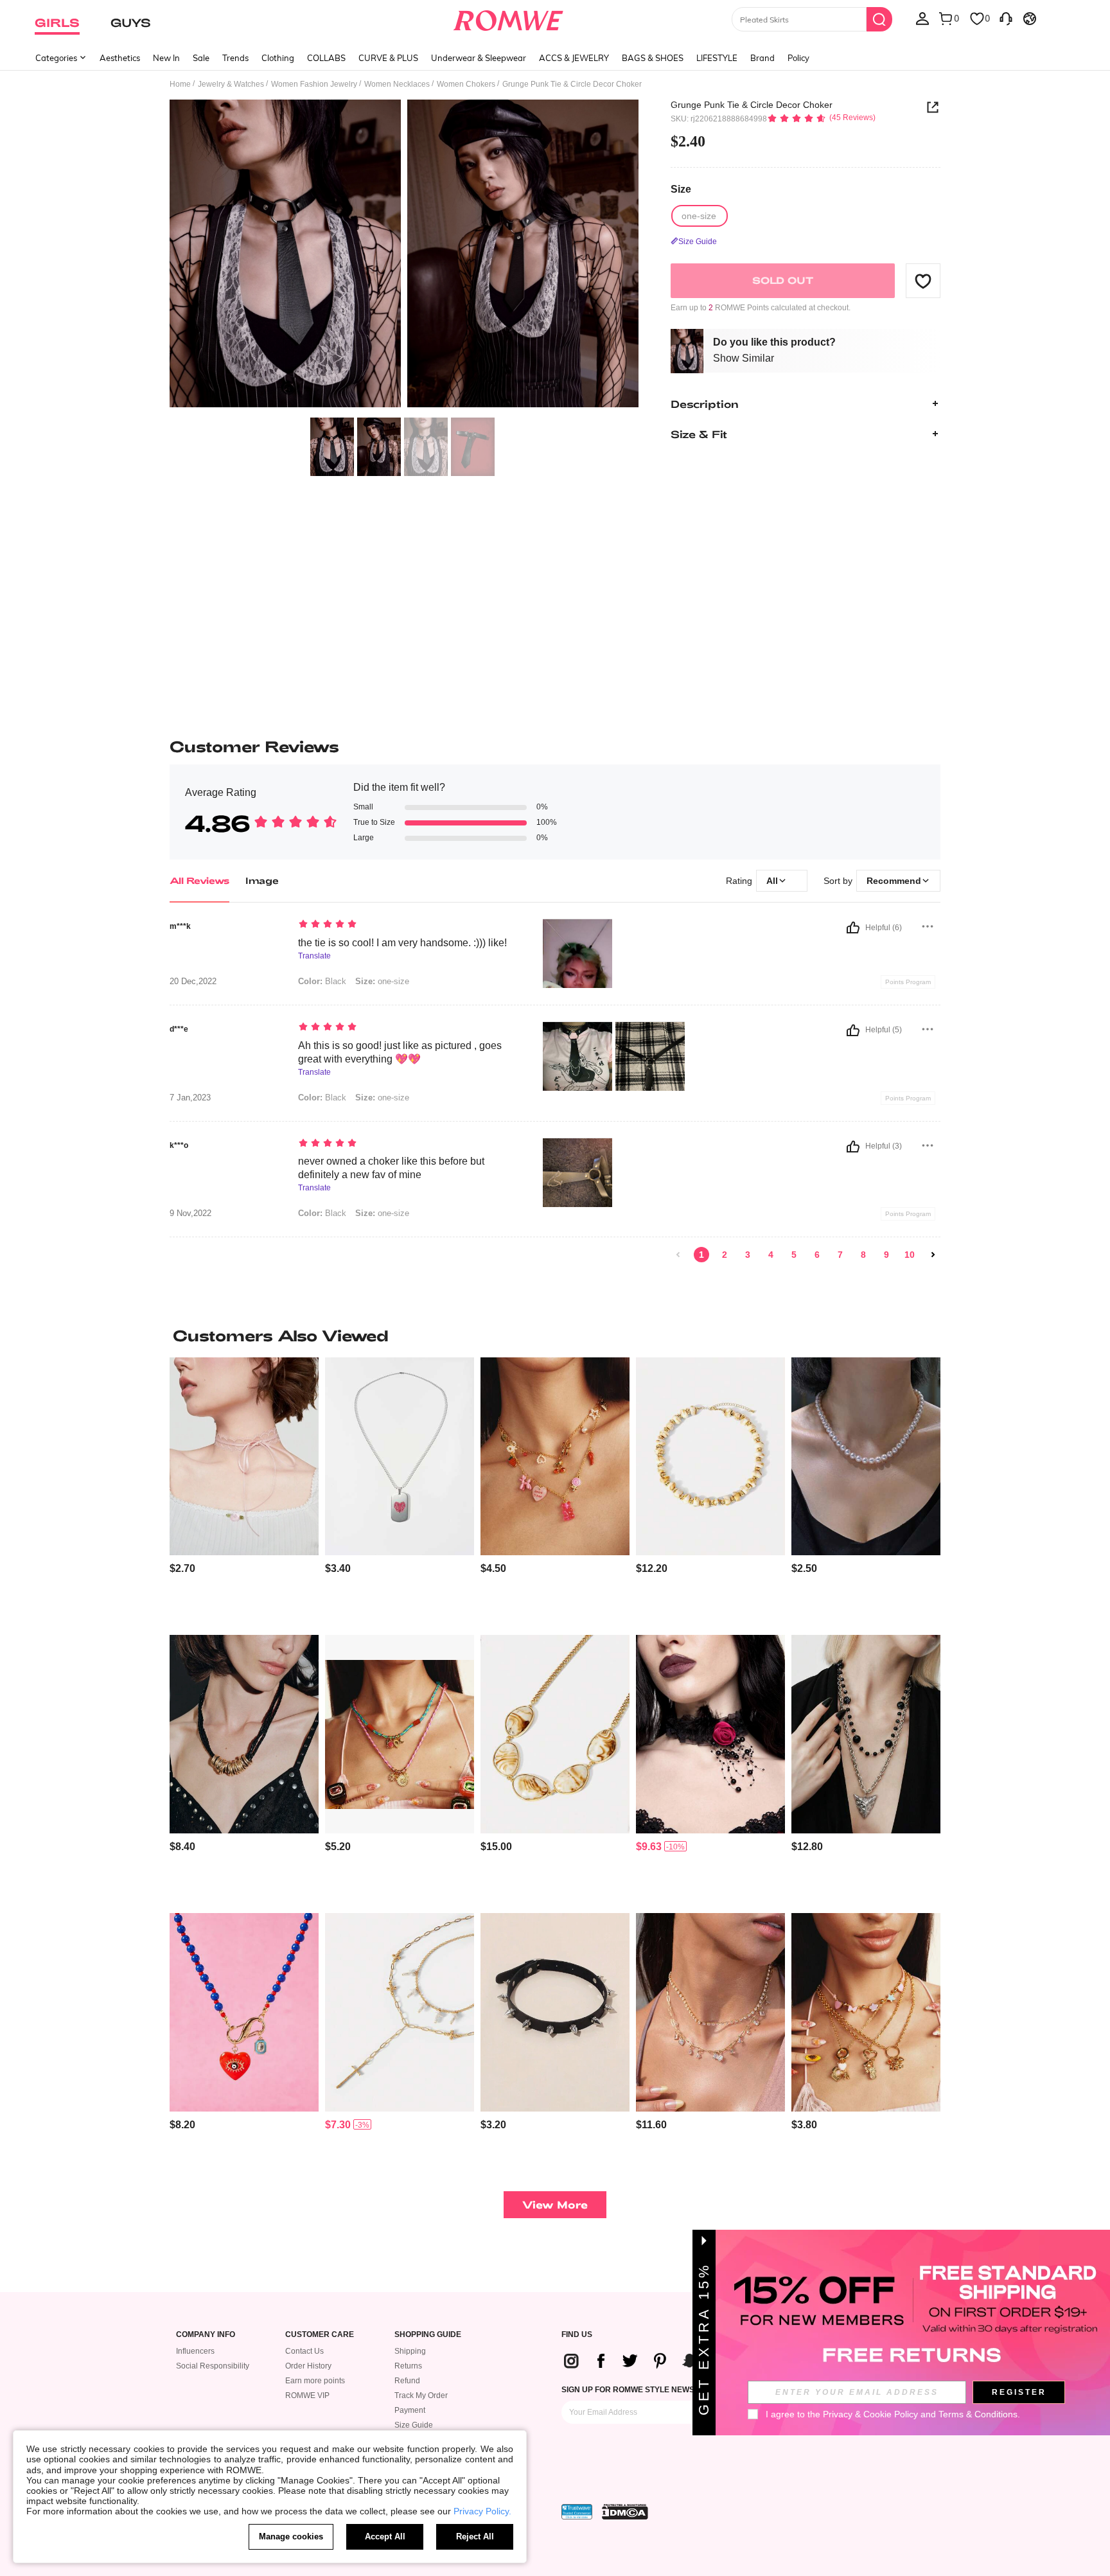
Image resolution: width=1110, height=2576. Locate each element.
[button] (923, 281)
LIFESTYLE (717, 58)
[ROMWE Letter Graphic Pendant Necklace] (400, 1457)
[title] (555, 1336)
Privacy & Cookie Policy (870, 2414)
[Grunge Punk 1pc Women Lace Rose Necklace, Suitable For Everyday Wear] (710, 1734)
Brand (762, 58)
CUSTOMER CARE (320, 2335)
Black (322, 981)
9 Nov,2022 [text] (190, 1213)
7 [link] (840, 1255)
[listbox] (922, 18)
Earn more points (315, 2381)
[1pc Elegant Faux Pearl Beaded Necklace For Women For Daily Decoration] (866, 1457)
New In (166, 58)
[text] (408, 925)
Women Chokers (466, 84)
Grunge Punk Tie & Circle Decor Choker (752, 105)
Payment (410, 2410)
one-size (382, 981)
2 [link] (725, 1255)
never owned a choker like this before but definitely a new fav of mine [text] (391, 1168)
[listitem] (244, 1491)
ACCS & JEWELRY (574, 58)
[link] (678, 1255)
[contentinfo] (182, 1568)
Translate (314, 956)
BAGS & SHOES (653, 58)
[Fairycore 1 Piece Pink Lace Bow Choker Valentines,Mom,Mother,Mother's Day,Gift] (244, 1457)
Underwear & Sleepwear (479, 58)
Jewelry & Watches (231, 84)
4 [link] (771, 1255)
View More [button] (555, 2204)
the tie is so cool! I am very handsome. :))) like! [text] (402, 943)
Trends (235, 58)
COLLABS (326, 58)
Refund (407, 2381)
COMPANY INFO (206, 2335)
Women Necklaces (397, 84)
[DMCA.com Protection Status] (625, 2512)
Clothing (278, 58)
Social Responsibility (213, 2366)
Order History (308, 2366)
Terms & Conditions (978, 2414)
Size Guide (414, 2425)
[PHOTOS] (404, 255)
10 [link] (910, 1255)
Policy (798, 58)
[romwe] (508, 18)
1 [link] (701, 1255)
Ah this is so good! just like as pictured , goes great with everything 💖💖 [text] (400, 1052)
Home (180, 84)
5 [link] (794, 1255)
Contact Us (304, 2351)
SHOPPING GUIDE (428, 2335)
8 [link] (863, 1255)
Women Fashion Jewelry (314, 84)
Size (681, 189)
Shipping (410, 2351)
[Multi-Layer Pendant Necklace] (866, 1734)
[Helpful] (853, 928)
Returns (408, 2366)
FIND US (577, 2335)
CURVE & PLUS (388, 58)
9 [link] (886, 1255)
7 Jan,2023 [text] (190, 1098)
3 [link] (748, 1255)
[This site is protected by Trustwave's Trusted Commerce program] (577, 2512)
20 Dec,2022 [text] (193, 982)
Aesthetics (120, 58)
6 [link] (817, 1255)
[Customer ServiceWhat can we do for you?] (1006, 18)
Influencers (195, 2351)
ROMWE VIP (307, 2395)
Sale (201, 58)
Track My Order (421, 2395)
